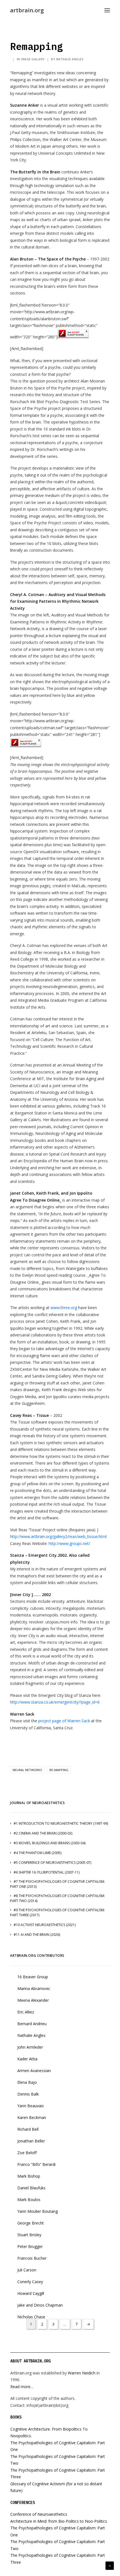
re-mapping (59, 1770)
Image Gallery (33, 59)
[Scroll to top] (110, 2565)
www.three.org (64, 1308)
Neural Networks (27, 1770)
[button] (107, 10)
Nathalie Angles (70, 59)
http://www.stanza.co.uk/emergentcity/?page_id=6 (55, 1702)
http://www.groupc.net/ (69, 1543)
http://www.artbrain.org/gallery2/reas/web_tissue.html (58, 1536)
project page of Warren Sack (64, 1721)
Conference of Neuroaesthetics (39, 2514)
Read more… (22, 2387)
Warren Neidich (82, 2373)
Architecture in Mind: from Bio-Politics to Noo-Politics (59, 2521)
